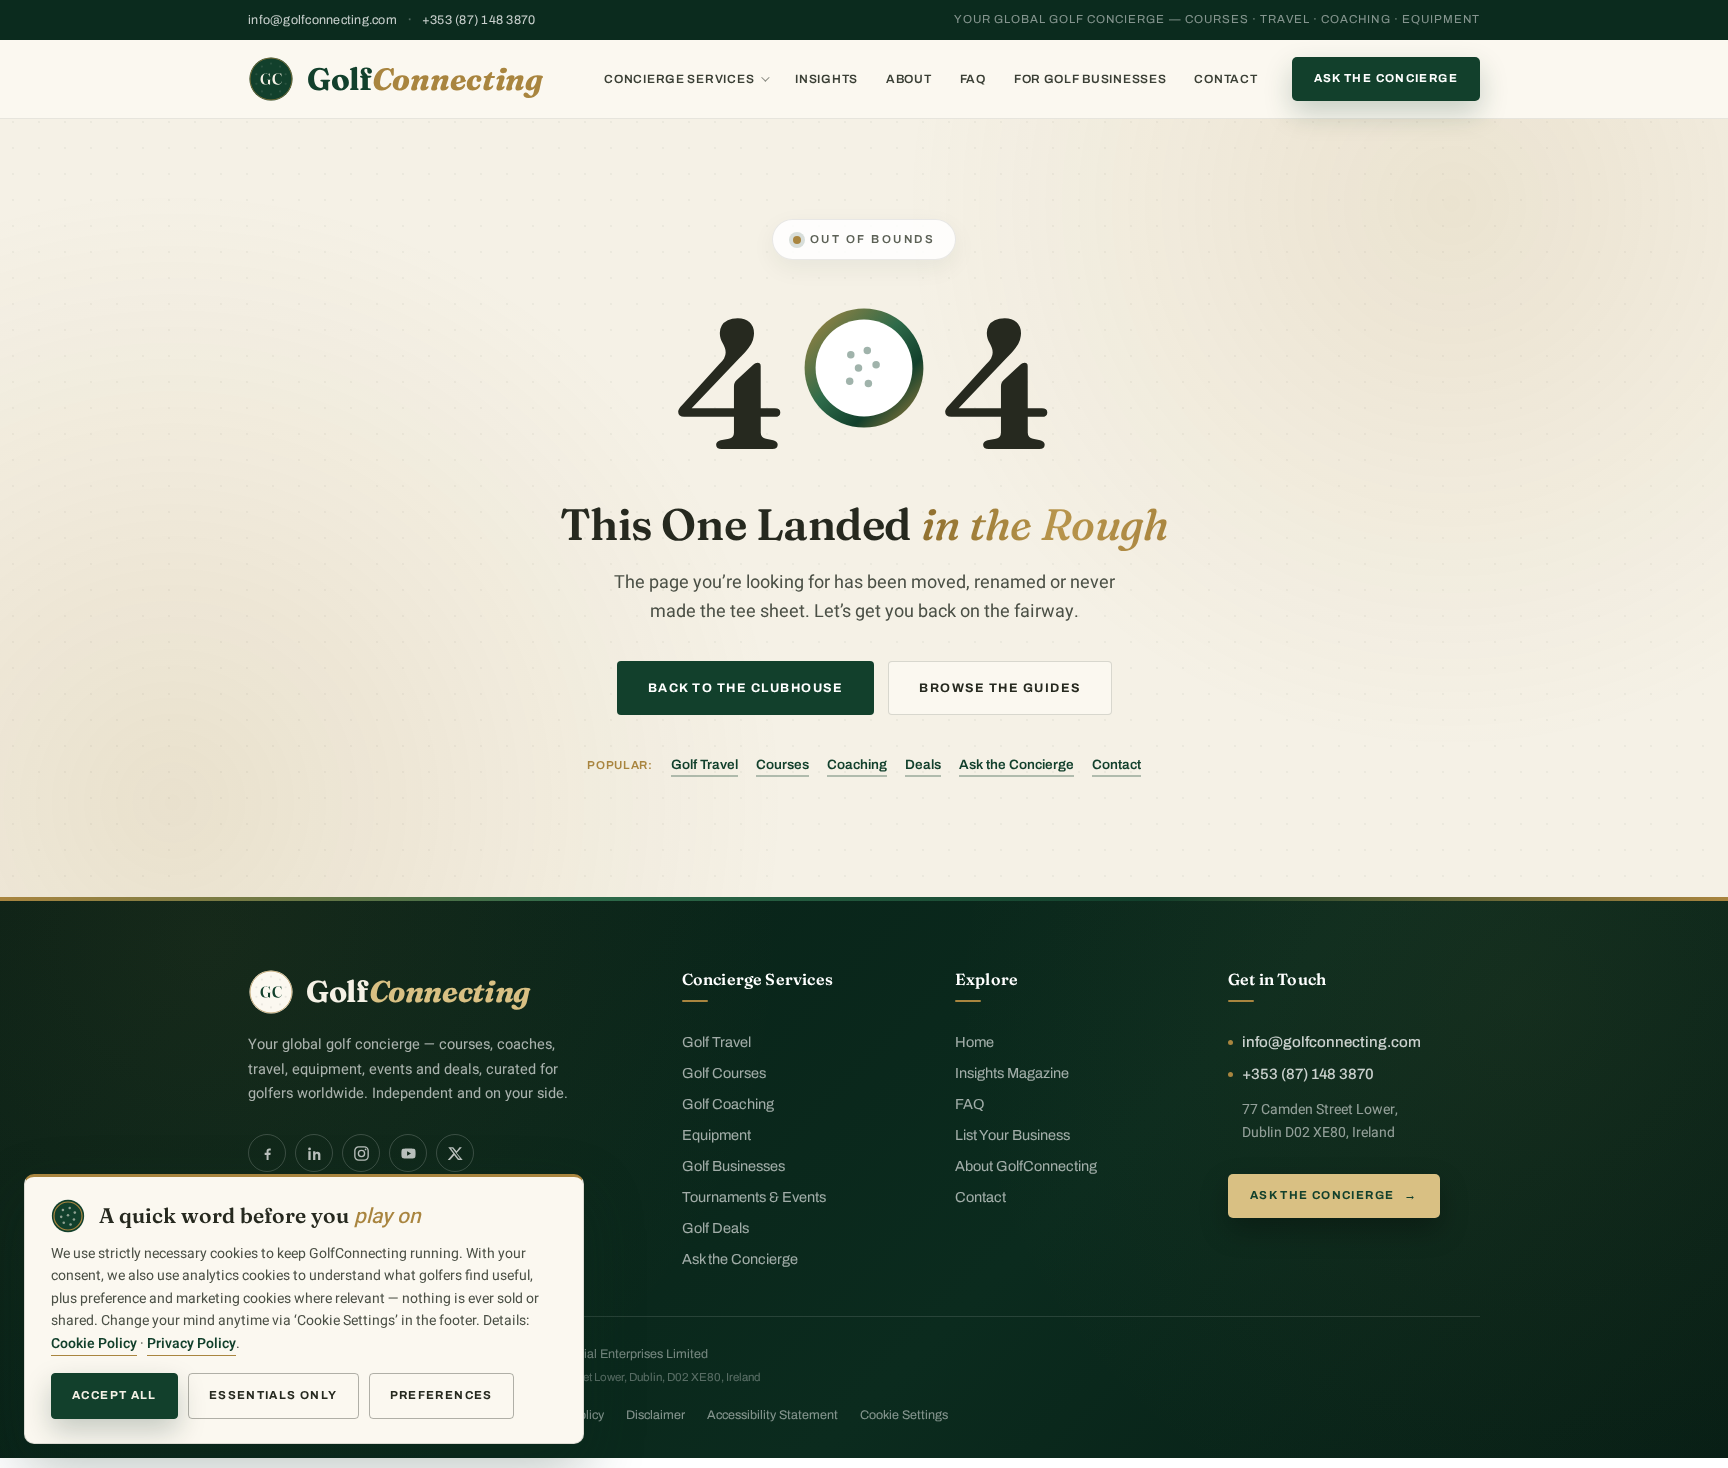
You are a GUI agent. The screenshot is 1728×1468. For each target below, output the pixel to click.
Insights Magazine (1012, 1073)
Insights (826, 79)
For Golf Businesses (1090, 79)
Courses (782, 764)
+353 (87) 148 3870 (479, 20)
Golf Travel (704, 764)
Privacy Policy (191, 1343)
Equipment (716, 1135)
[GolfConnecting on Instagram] (361, 1153)
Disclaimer (655, 1415)
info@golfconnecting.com (322, 20)
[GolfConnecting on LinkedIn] (314, 1153)
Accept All (114, 1395)
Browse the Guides (1000, 688)
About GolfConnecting (1026, 1166)
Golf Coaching (728, 1104)
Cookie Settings (904, 1415)
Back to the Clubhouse (746, 688)
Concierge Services (679, 79)
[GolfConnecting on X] (455, 1153)
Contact (1225, 79)
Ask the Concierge (1386, 78)
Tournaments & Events (754, 1197)
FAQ (973, 79)
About (909, 79)
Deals (923, 764)
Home (974, 1042)
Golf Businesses (733, 1166)
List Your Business (1012, 1135)
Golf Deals (715, 1228)
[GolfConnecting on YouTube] (408, 1153)
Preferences (441, 1395)
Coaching (857, 764)
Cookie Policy (94, 1343)
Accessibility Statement (772, 1415)
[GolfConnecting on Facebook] (267, 1153)
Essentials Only (273, 1395)
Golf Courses (724, 1073)
